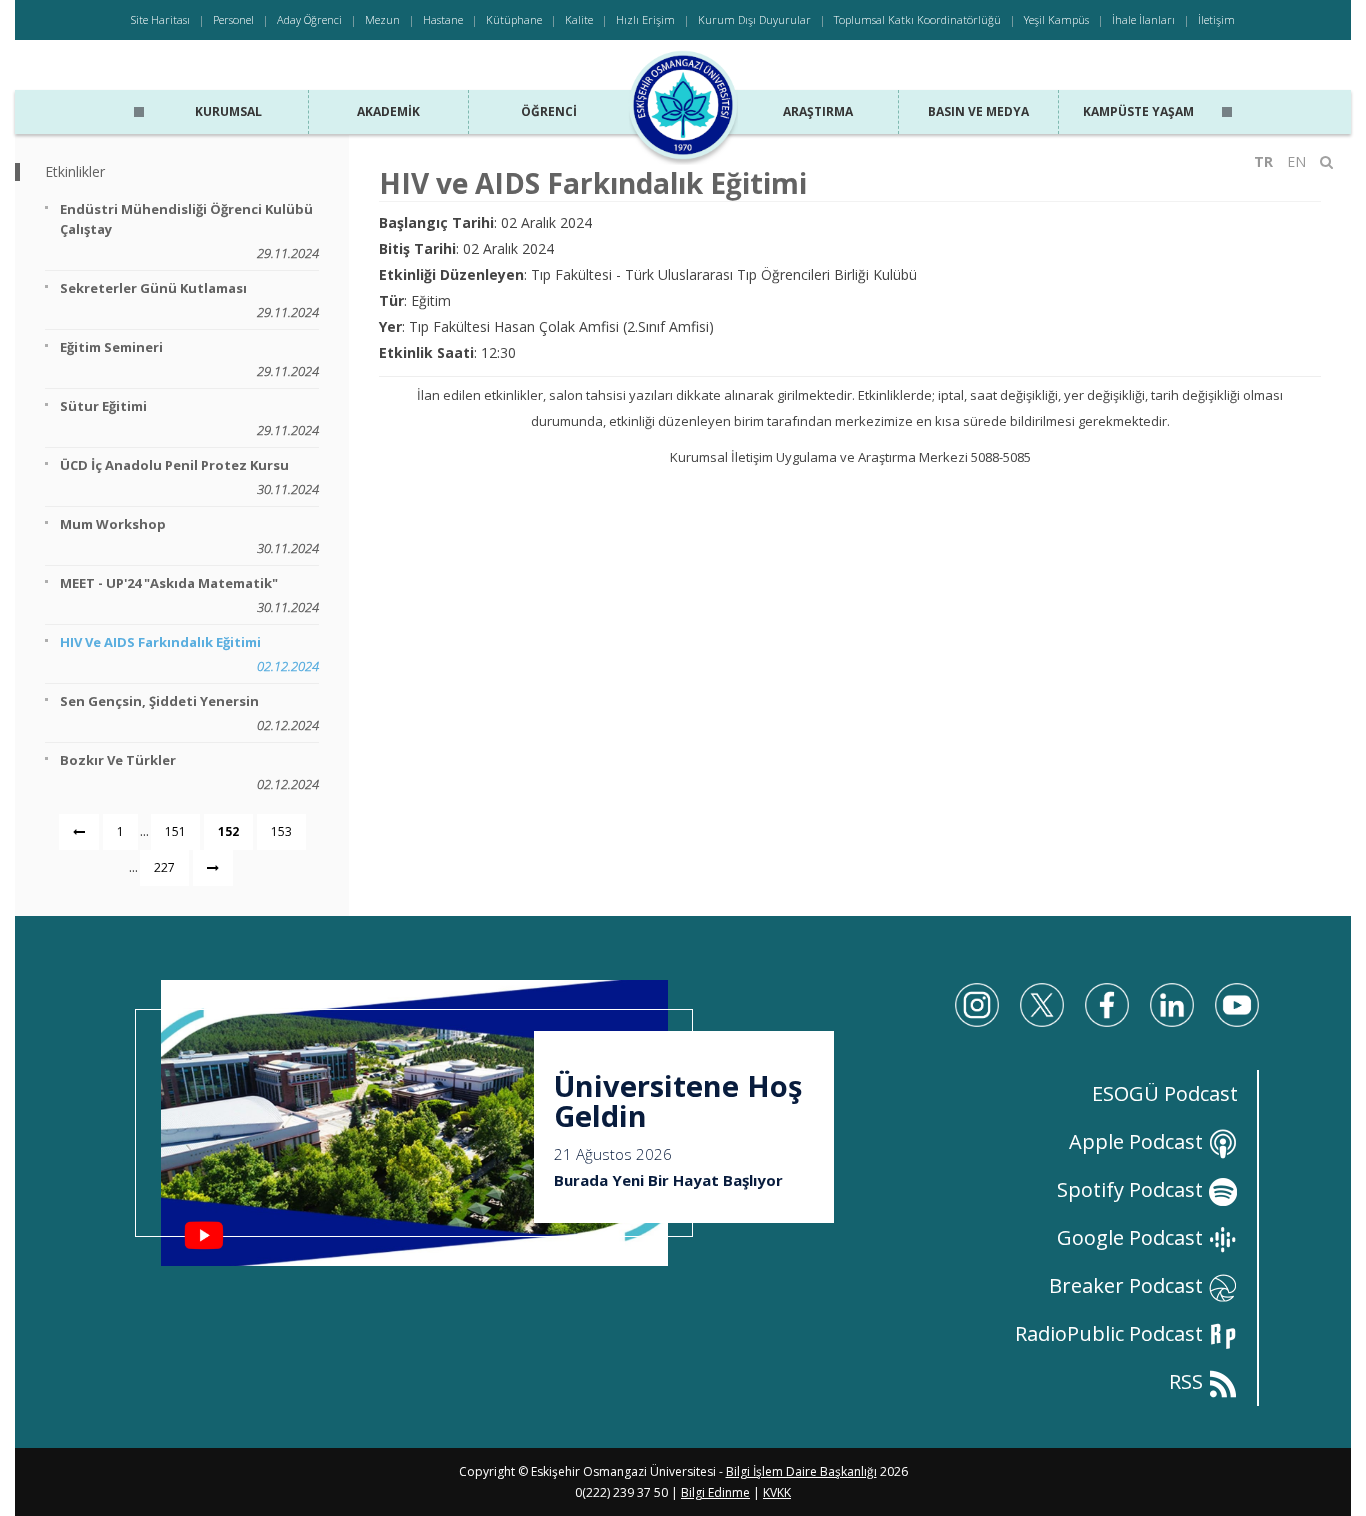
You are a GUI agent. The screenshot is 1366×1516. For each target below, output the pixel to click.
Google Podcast (1132, 1237)
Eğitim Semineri (189, 359)
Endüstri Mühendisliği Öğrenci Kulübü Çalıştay (189, 231)
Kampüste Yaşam (1138, 111)
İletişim (1216, 19)
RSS (1188, 1381)
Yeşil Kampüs (1056, 19)
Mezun (382, 19)
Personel (233, 19)
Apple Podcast (1138, 1141)
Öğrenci (549, 111)
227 (164, 867)
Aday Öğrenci (309, 19)
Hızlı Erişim (645, 19)
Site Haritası (160, 19)
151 (175, 831)
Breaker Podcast (1128, 1285)
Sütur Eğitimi (189, 418)
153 (281, 831)
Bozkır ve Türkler (189, 772)
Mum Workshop (189, 536)
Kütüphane (514, 19)
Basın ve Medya (978, 111)
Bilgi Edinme (715, 1492)
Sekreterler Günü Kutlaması (189, 300)
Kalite (579, 19)
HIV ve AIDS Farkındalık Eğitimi (189, 654)
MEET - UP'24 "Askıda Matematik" (189, 595)
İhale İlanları (1143, 19)
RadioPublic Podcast (1111, 1333)
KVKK (777, 1492)
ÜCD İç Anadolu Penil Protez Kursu (189, 477)
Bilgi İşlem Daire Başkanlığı (801, 1471)
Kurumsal (228, 111)
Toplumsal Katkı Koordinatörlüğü (917, 19)
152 (228, 831)
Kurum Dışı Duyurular (754, 19)
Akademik (388, 111)
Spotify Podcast (1132, 1189)
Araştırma (818, 111)
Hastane (443, 19)
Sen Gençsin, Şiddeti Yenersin (189, 713)
